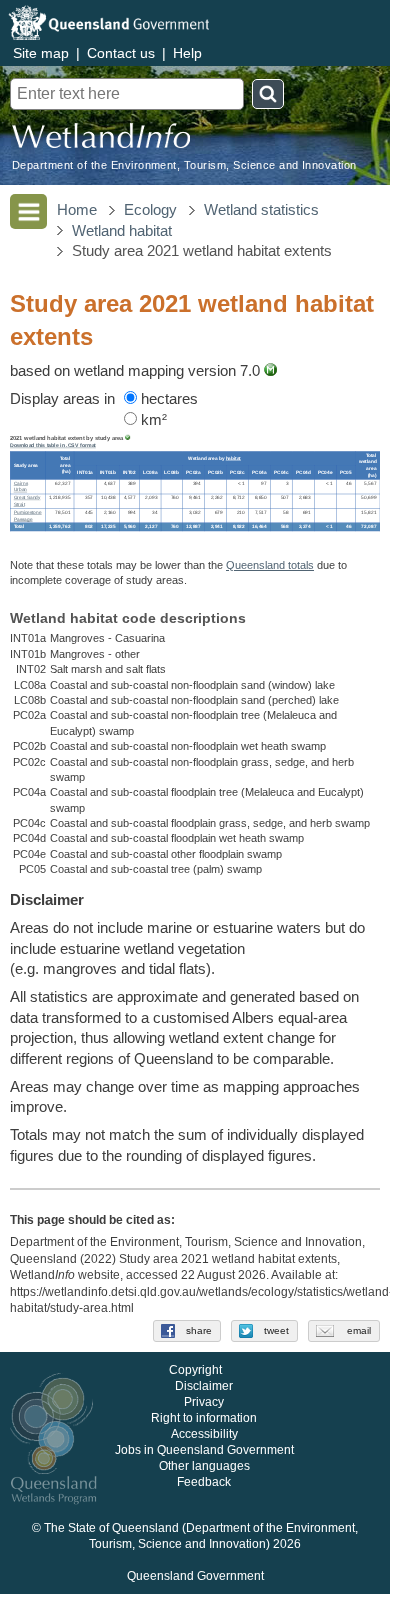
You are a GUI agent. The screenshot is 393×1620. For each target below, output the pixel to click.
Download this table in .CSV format (53, 445)
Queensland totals (270, 565)
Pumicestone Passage (28, 515)
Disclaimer (204, 1386)
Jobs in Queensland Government (204, 1450)
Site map (41, 53)
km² (152, 420)
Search (268, 94)
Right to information (204, 1418)
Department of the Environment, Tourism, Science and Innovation (184, 165)
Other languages (204, 1466)
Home (77, 210)
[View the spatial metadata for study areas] (127, 438)
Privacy (204, 1402)
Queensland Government (195, 1576)
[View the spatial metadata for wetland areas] (270, 371)
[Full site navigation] (28, 211)
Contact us (121, 53)
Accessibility (204, 1434)
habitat (233, 459)
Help (187, 53)
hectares (167, 399)
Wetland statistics (261, 210)
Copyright (195, 1370)
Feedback (204, 1482)
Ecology (150, 210)
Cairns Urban (21, 486)
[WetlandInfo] (101, 140)
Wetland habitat (122, 231)
